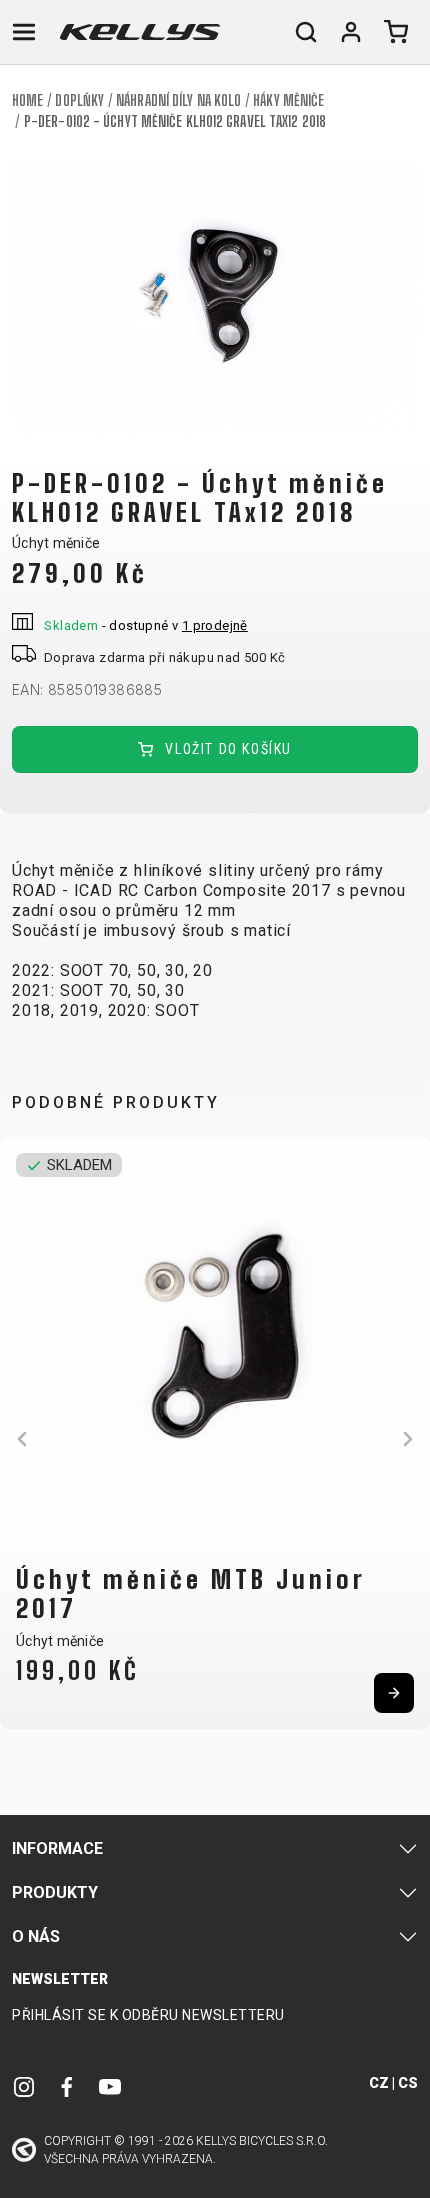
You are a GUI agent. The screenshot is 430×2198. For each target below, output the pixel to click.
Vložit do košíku (226, 749)
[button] (22, 1439)
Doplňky (79, 100)
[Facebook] (67, 2086)
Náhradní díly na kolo (178, 100)
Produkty (55, 1892)
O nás (36, 1936)
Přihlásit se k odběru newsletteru (148, 2015)
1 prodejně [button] (215, 625)
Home (27, 100)
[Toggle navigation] (24, 32)
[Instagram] (24, 2086)
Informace (57, 1848)
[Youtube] (110, 2086)
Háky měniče (288, 100)
